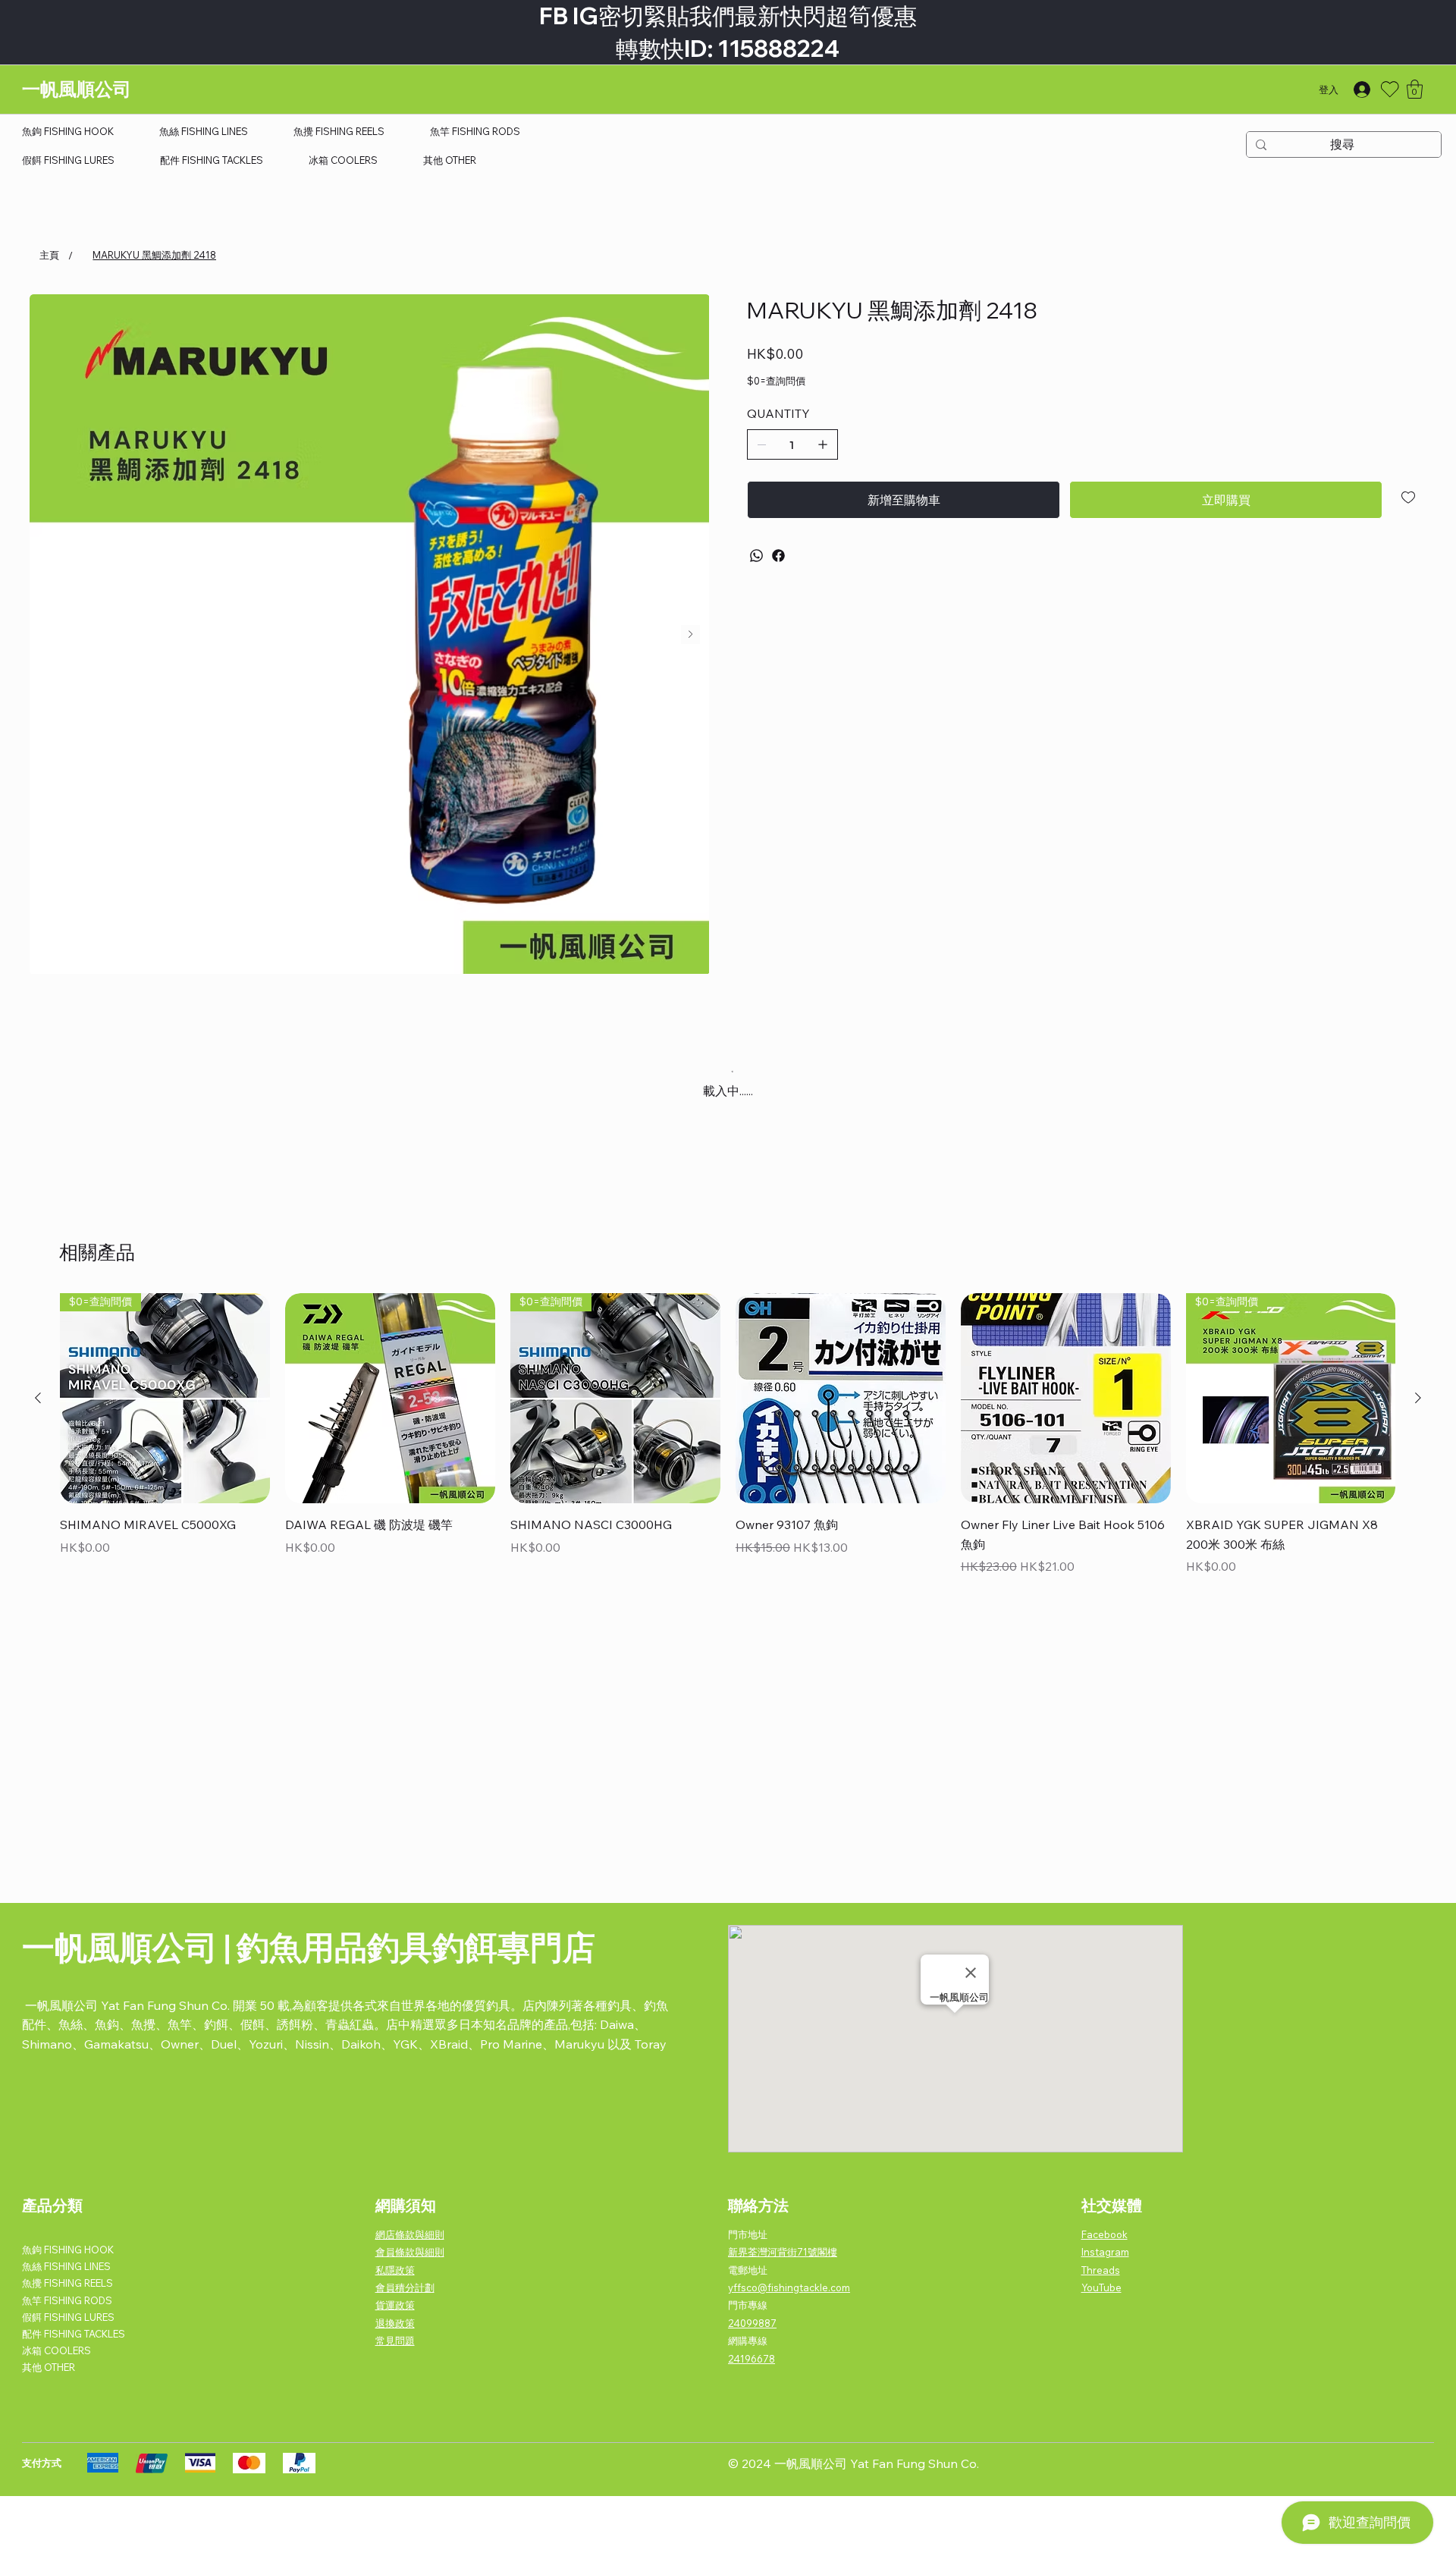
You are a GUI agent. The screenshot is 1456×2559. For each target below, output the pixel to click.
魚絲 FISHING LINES (66, 2266)
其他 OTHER (49, 2367)
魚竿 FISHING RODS (67, 2300)
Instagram (1105, 2252)
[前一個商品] (38, 1398)
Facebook (1105, 2234)
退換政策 (395, 2323)
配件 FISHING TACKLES (74, 2334)
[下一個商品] (1418, 1398)
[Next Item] (690, 634)
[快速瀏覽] (390, 1398)
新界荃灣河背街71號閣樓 (783, 2252)
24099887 (752, 2323)
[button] (1415, 89)
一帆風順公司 (77, 89)
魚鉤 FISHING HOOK (68, 2250)
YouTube (1101, 2287)
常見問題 (395, 2341)
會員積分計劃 (405, 2287)
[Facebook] (778, 556)
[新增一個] (823, 444)
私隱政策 (395, 2270)
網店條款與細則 (410, 2234)
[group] (728, 1436)
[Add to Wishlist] (1409, 498)
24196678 (752, 2359)
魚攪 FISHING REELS (67, 2283)
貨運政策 (395, 2305)
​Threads (1101, 2270)
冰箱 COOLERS (56, 2350)
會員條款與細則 (410, 2252)
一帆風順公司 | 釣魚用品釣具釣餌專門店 (309, 1947)
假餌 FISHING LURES (68, 2317)
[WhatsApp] (756, 556)
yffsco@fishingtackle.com (789, 2287)
